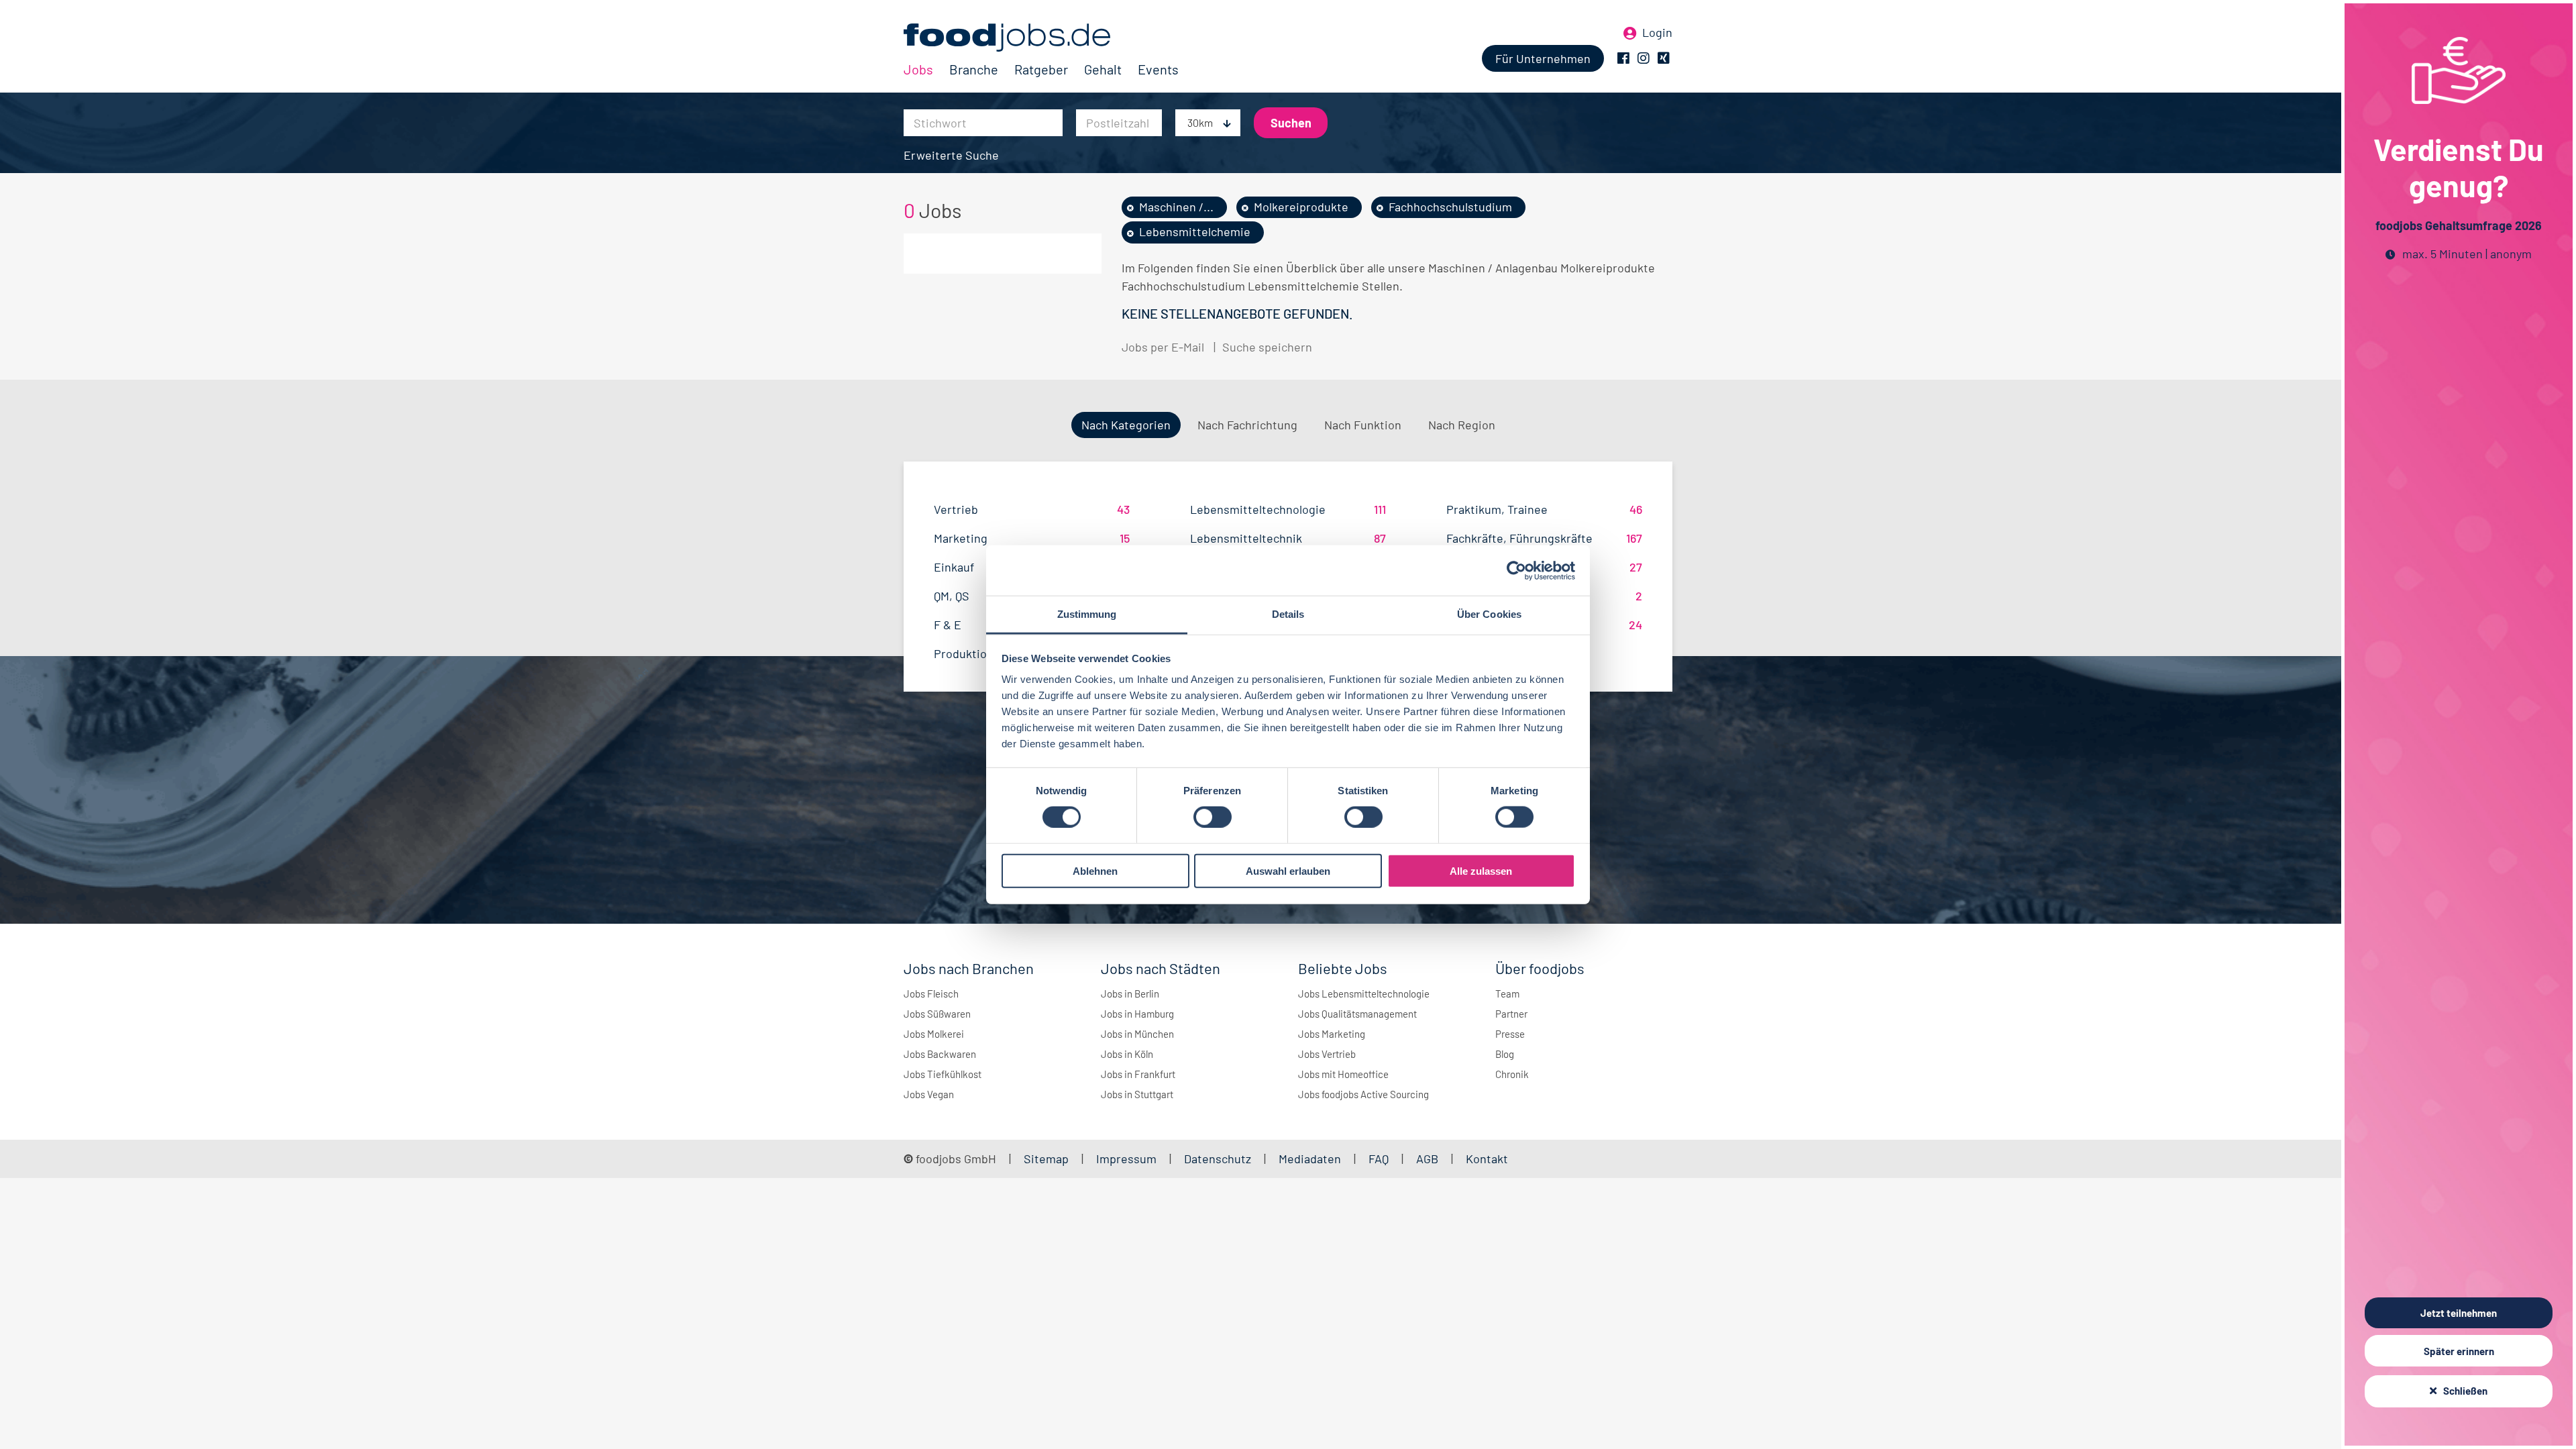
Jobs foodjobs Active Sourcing (1363, 1094)
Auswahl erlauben (1288, 871)
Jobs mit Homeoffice (1343, 1074)
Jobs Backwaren (940, 1054)
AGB (1429, 1159)
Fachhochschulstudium (1450, 207)
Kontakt (1487, 1159)
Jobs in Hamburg (1137, 1014)
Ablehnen (1095, 871)
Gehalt (1103, 69)
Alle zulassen (1481, 871)
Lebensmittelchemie (1195, 231)
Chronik (1512, 1074)
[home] (1041, 38)
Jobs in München (1137, 1034)
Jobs (918, 69)
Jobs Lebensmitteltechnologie (1364, 994)
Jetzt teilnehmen (2459, 1313)
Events (1158, 69)
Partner (1511, 1014)
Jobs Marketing (1332, 1034)
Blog (1505, 1054)
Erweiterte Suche (951, 155)
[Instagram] (1644, 58)
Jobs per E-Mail (1163, 347)
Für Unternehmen (1543, 58)
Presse (1510, 1034)
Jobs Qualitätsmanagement (1357, 1014)
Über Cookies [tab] (1489, 614)
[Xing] (1664, 58)
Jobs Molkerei (934, 1034)
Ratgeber (1041, 69)
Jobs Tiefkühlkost (943, 1074)
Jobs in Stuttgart (1137, 1094)
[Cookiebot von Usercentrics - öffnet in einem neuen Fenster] (1516, 570)
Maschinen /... (1176, 207)
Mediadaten (1310, 1159)
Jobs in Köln (1127, 1054)
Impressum (1126, 1159)
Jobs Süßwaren (937, 1014)
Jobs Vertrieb (1327, 1054)
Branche (974, 69)
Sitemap (1046, 1159)
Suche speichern (1267, 347)
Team (1507, 994)
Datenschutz (1219, 1159)
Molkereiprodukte (1301, 207)
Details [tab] (1288, 614)
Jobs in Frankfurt (1138, 1074)
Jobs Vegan (929, 1094)
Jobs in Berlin (1130, 994)
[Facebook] (1623, 58)
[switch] (1213, 817)
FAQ (1379, 1159)
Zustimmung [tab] (1087, 614)
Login (1657, 32)
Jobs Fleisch (931, 994)
